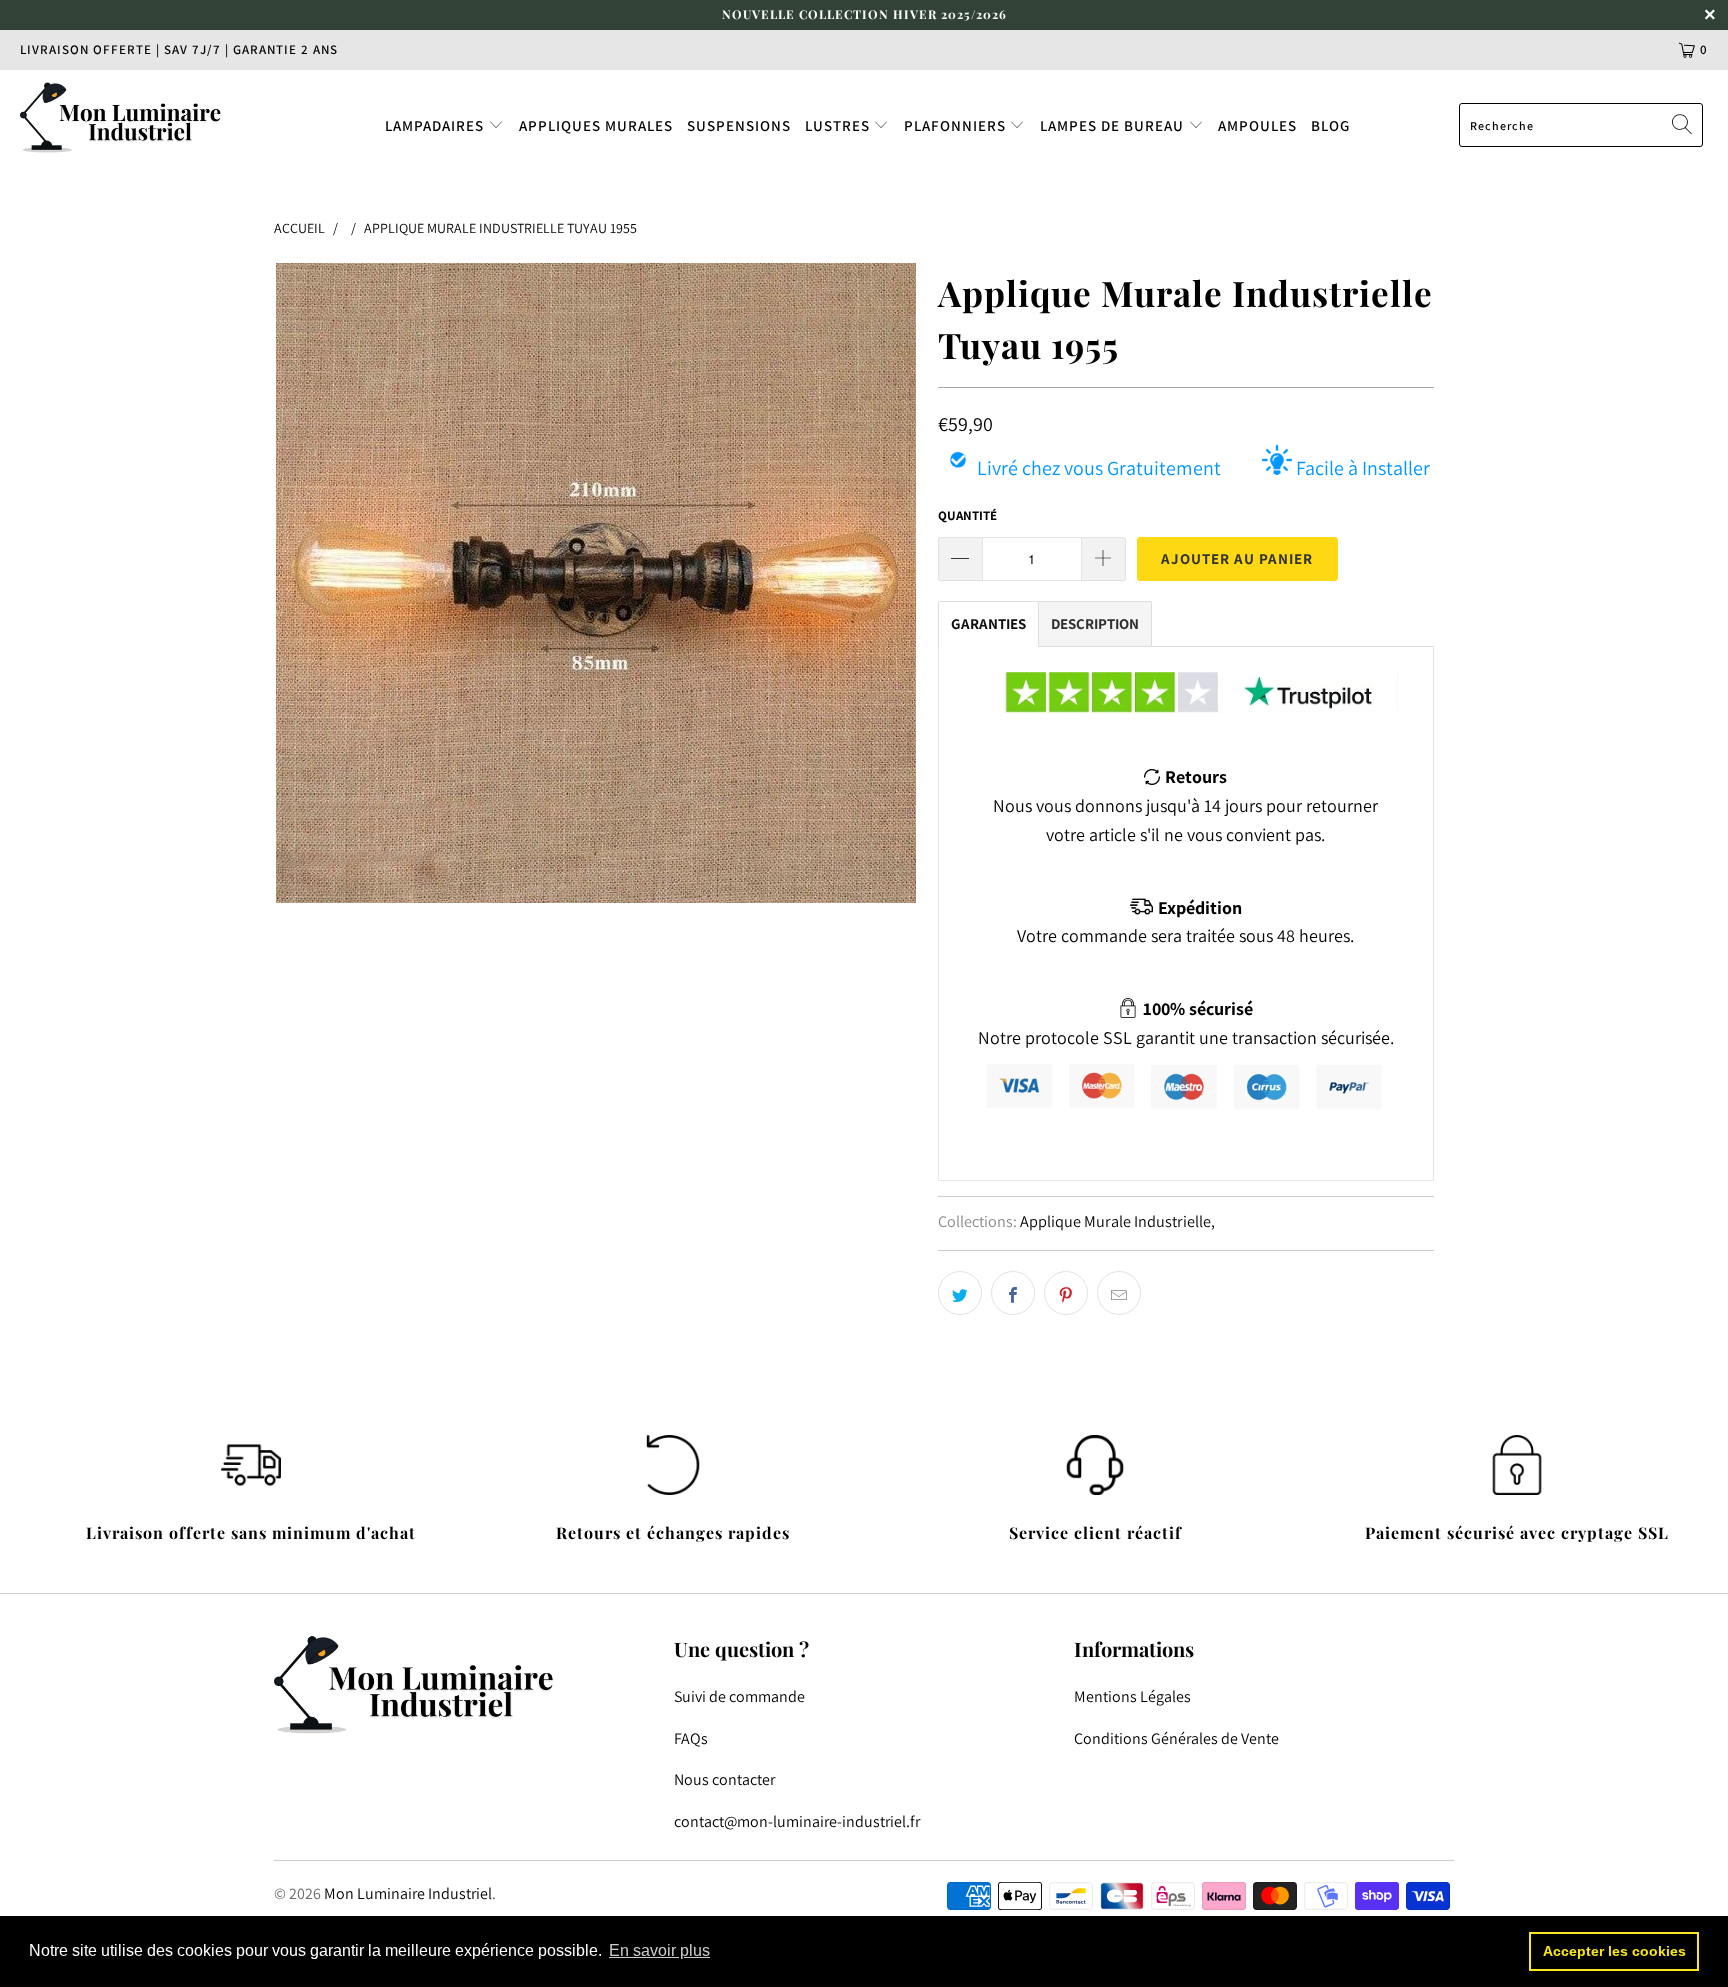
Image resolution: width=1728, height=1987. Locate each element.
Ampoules (1257, 125)
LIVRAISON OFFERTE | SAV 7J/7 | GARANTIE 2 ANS (179, 49)
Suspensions (739, 125)
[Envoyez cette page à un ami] (1119, 1293)
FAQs (691, 1738)
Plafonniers (957, 125)
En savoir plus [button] (659, 1950)
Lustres (839, 125)
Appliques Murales (596, 125)
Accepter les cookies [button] (1614, 1951)
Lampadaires (436, 125)
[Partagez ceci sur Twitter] (960, 1293)
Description (1095, 623)
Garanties (988, 623)
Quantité (967, 515)
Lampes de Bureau (1114, 125)
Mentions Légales (1132, 1696)
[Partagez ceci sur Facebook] (1013, 1293)
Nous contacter (724, 1779)
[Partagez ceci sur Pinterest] (1066, 1293)
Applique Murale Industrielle (1115, 1221)
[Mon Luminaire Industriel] (148, 117)
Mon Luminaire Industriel (408, 1893)
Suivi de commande (739, 1696)
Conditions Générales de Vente (1176, 1738)
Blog (1330, 125)
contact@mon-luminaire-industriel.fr (797, 1821)
